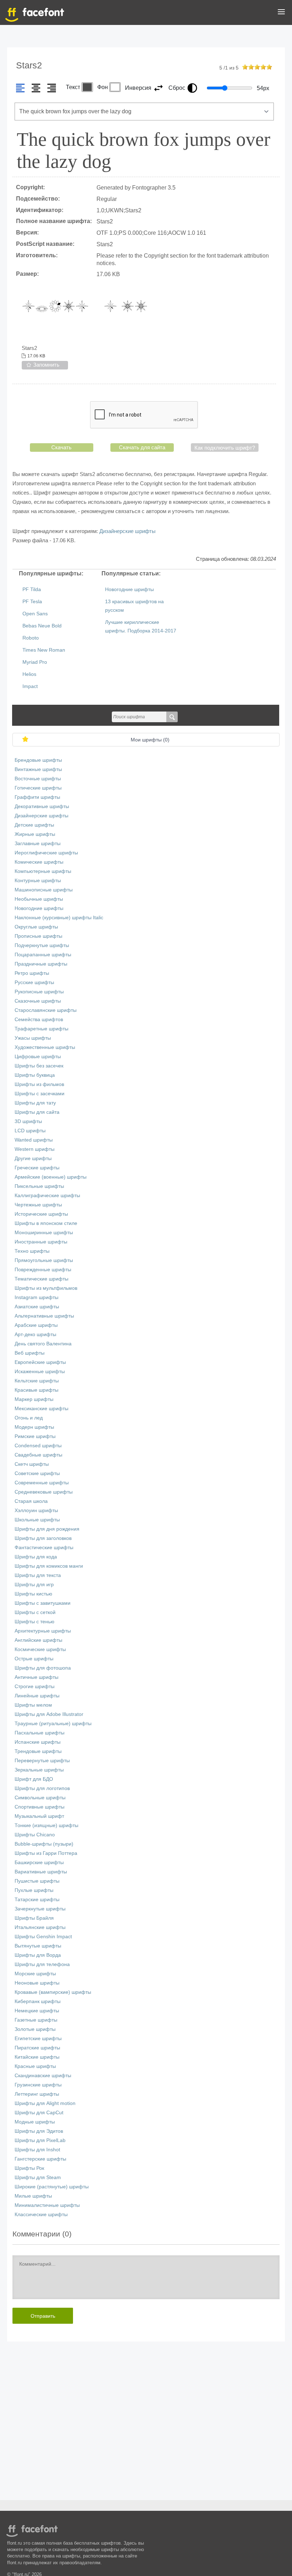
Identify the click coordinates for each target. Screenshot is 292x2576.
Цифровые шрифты (38, 1057)
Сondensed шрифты (38, 1446)
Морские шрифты (35, 1974)
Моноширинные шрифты (44, 1233)
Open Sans (35, 614)
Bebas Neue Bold (42, 626)
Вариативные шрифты (41, 1872)
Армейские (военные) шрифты (51, 1177)
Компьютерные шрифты (43, 871)
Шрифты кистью (33, 1594)
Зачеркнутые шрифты (40, 1909)
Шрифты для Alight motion (45, 2103)
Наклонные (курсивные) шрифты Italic (59, 918)
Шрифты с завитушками (43, 1603)
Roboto (31, 638)
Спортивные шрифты (40, 1807)
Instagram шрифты (36, 1297)
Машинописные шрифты (44, 890)
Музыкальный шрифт (39, 1816)
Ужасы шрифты (33, 1038)
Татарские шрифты (37, 1900)
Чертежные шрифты (38, 1205)
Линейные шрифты (37, 1696)
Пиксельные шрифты (39, 1186)
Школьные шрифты (37, 1520)
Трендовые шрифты (38, 1751)
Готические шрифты (38, 788)
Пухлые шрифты (34, 1890)
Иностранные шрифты (41, 1242)
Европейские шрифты (40, 1362)
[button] (281, 13)
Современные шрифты (42, 1483)
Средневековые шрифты (44, 1492)
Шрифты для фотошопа (43, 1668)
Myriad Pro (35, 662)
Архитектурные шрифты (43, 1631)
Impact (30, 686)
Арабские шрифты (36, 1325)
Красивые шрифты (36, 1390)
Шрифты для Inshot (37, 2150)
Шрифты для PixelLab (40, 2140)
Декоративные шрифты (42, 806)
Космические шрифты (40, 1649)
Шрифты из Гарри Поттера (46, 1853)
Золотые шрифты (35, 2029)
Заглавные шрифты (38, 844)
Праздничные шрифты (41, 964)
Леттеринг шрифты (37, 2094)
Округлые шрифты (36, 927)
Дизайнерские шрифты (127, 531)
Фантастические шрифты (44, 1548)
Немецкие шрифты (37, 2011)
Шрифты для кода (36, 1557)
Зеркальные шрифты (39, 1770)
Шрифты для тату (35, 1103)
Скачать (61, 447)
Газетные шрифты (36, 2020)
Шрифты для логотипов (42, 1788)
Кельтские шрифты (37, 1381)
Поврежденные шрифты (43, 1270)
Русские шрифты (34, 982)
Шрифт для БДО (34, 1779)
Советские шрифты (37, 1473)
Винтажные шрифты (38, 769)
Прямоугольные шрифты (44, 1260)
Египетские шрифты (38, 2039)
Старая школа (31, 1501)
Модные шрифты (35, 2122)
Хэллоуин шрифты (36, 1511)
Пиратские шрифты (37, 2048)
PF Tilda (32, 589)
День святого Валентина (43, 1344)
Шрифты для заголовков (43, 1538)
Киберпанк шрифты (38, 2001)
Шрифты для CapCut (39, 2113)
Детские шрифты (34, 825)
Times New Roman (44, 650)
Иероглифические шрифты (46, 853)
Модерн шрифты (34, 1427)
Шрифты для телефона (42, 1964)
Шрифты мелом (33, 1705)
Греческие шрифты (37, 1168)
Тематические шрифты (41, 1279)
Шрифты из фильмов (39, 1084)
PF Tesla (32, 602)
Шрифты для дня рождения (47, 1529)
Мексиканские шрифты (41, 1409)
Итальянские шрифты (40, 1927)
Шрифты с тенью (35, 1622)
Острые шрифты (34, 1659)
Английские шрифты (38, 1640)
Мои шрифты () (150, 740)
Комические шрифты (39, 862)
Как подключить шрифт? (225, 448)
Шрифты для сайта (37, 1112)
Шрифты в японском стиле (46, 1223)
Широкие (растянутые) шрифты (52, 2187)
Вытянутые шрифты (38, 1946)
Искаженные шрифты (40, 1372)
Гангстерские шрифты (40, 2159)
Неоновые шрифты (37, 1983)
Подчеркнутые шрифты (42, 945)
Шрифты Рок (29, 2168)
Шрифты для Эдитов (39, 2131)
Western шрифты (35, 1149)
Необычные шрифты (39, 899)
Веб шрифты (30, 1353)
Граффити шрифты (37, 797)
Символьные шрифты (40, 1798)
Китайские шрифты (37, 2057)
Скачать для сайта (142, 447)
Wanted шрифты (34, 1140)
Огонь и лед (29, 1418)
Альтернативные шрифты (44, 1316)
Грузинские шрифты (38, 2085)
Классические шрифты (41, 2215)
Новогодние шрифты (129, 589)
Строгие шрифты (35, 1687)
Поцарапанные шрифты (43, 955)
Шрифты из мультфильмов (46, 1288)
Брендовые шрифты (38, 760)
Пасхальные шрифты (40, 1733)
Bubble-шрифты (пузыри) (44, 1844)
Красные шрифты (35, 2066)
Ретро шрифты (32, 973)
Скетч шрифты (32, 1464)
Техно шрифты (32, 1251)
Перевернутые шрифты (42, 1761)
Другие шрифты (33, 1158)
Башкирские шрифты (39, 1863)
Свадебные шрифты (38, 1455)
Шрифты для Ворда (38, 1955)
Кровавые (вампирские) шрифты (53, 1992)
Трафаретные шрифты (41, 1029)
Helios (29, 674)
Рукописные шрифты (39, 992)
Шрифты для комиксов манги (49, 1566)
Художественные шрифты (45, 1047)
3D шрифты (28, 1121)
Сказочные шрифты (38, 1001)
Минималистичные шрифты (47, 2205)
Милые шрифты (33, 2196)
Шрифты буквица (35, 1075)
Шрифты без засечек (39, 1066)
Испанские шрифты (38, 1742)
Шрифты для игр (34, 1585)
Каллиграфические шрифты (47, 1196)
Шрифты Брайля (34, 1918)
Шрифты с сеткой (35, 1612)
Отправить (43, 2316)
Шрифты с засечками (40, 1094)
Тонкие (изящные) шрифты (46, 1825)
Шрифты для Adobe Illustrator (49, 1714)
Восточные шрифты (38, 779)
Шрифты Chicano (35, 1835)
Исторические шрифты (41, 1214)
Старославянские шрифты (46, 1010)
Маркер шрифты (34, 1399)
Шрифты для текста (38, 1575)
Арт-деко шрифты (35, 1334)
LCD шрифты (30, 1131)
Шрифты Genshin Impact (43, 1937)
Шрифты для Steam (38, 2177)
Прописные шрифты (38, 936)
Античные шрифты (36, 1677)
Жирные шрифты (35, 834)
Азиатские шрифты (37, 1307)
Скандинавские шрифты (43, 2076)
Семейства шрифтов (39, 1020)
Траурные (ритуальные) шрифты (53, 1724)
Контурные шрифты (38, 881)
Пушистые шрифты (37, 1881)
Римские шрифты (35, 1436)
